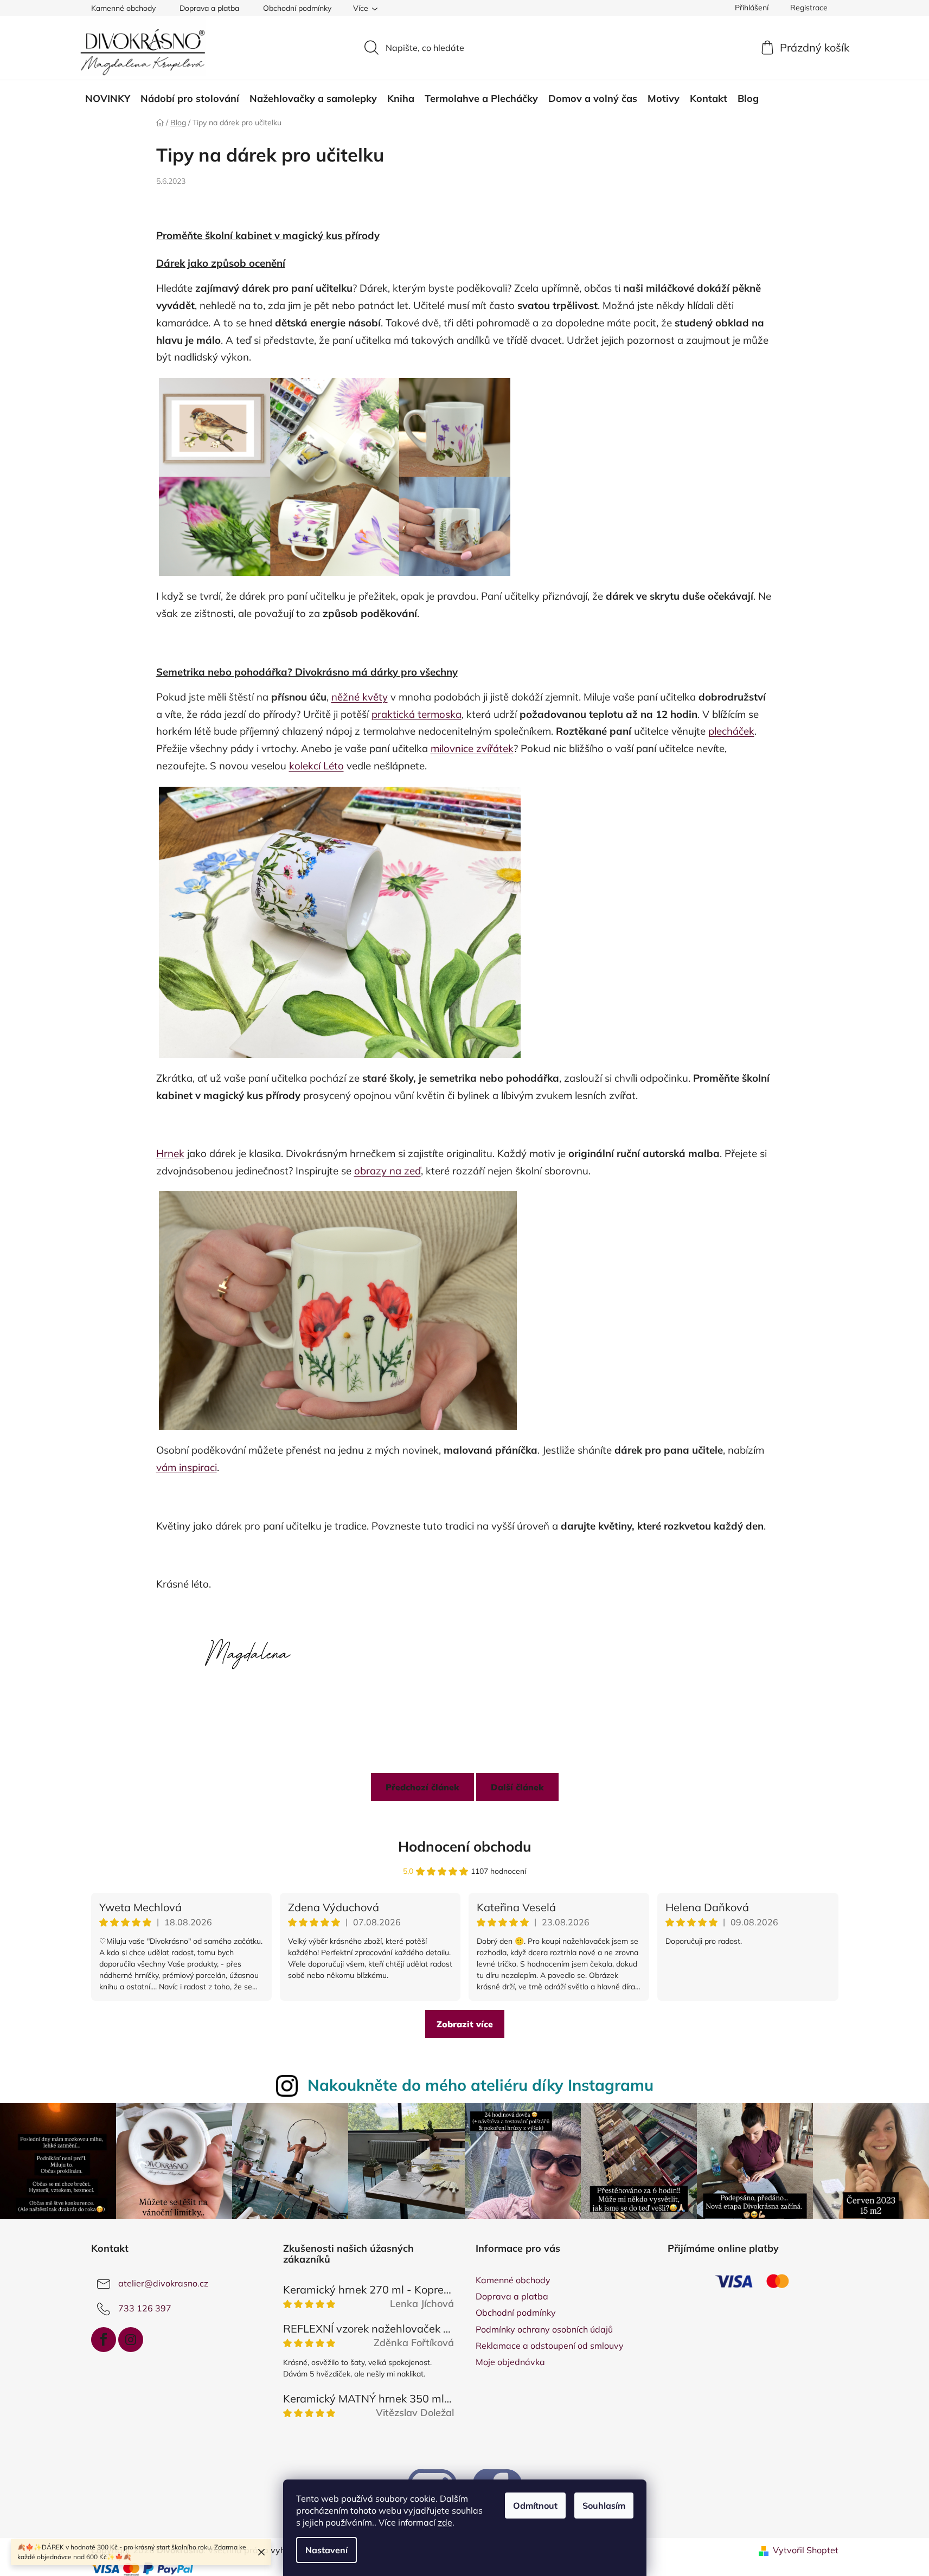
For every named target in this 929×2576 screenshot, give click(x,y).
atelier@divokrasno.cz (163, 2283)
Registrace (809, 8)
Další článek (517, 1787)
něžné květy (360, 697)
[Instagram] (131, 2340)
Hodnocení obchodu (465, 1846)
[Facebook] (104, 2340)
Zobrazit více (465, 2024)
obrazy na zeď (387, 1171)
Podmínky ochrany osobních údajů (544, 2329)
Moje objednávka (510, 2362)
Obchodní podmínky (297, 8)
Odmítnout (535, 2506)
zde (445, 2522)
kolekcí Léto (316, 766)
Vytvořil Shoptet (806, 2550)
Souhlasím (604, 2506)
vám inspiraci (187, 1467)
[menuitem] (108, 99)
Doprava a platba (209, 8)
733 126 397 (145, 2308)
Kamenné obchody (123, 8)
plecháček (731, 731)
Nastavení (326, 2550)
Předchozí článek (422, 1787)
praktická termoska (417, 714)
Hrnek (170, 1153)
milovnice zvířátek (472, 748)
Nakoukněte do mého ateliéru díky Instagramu (480, 2085)
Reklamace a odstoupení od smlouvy (550, 2346)
